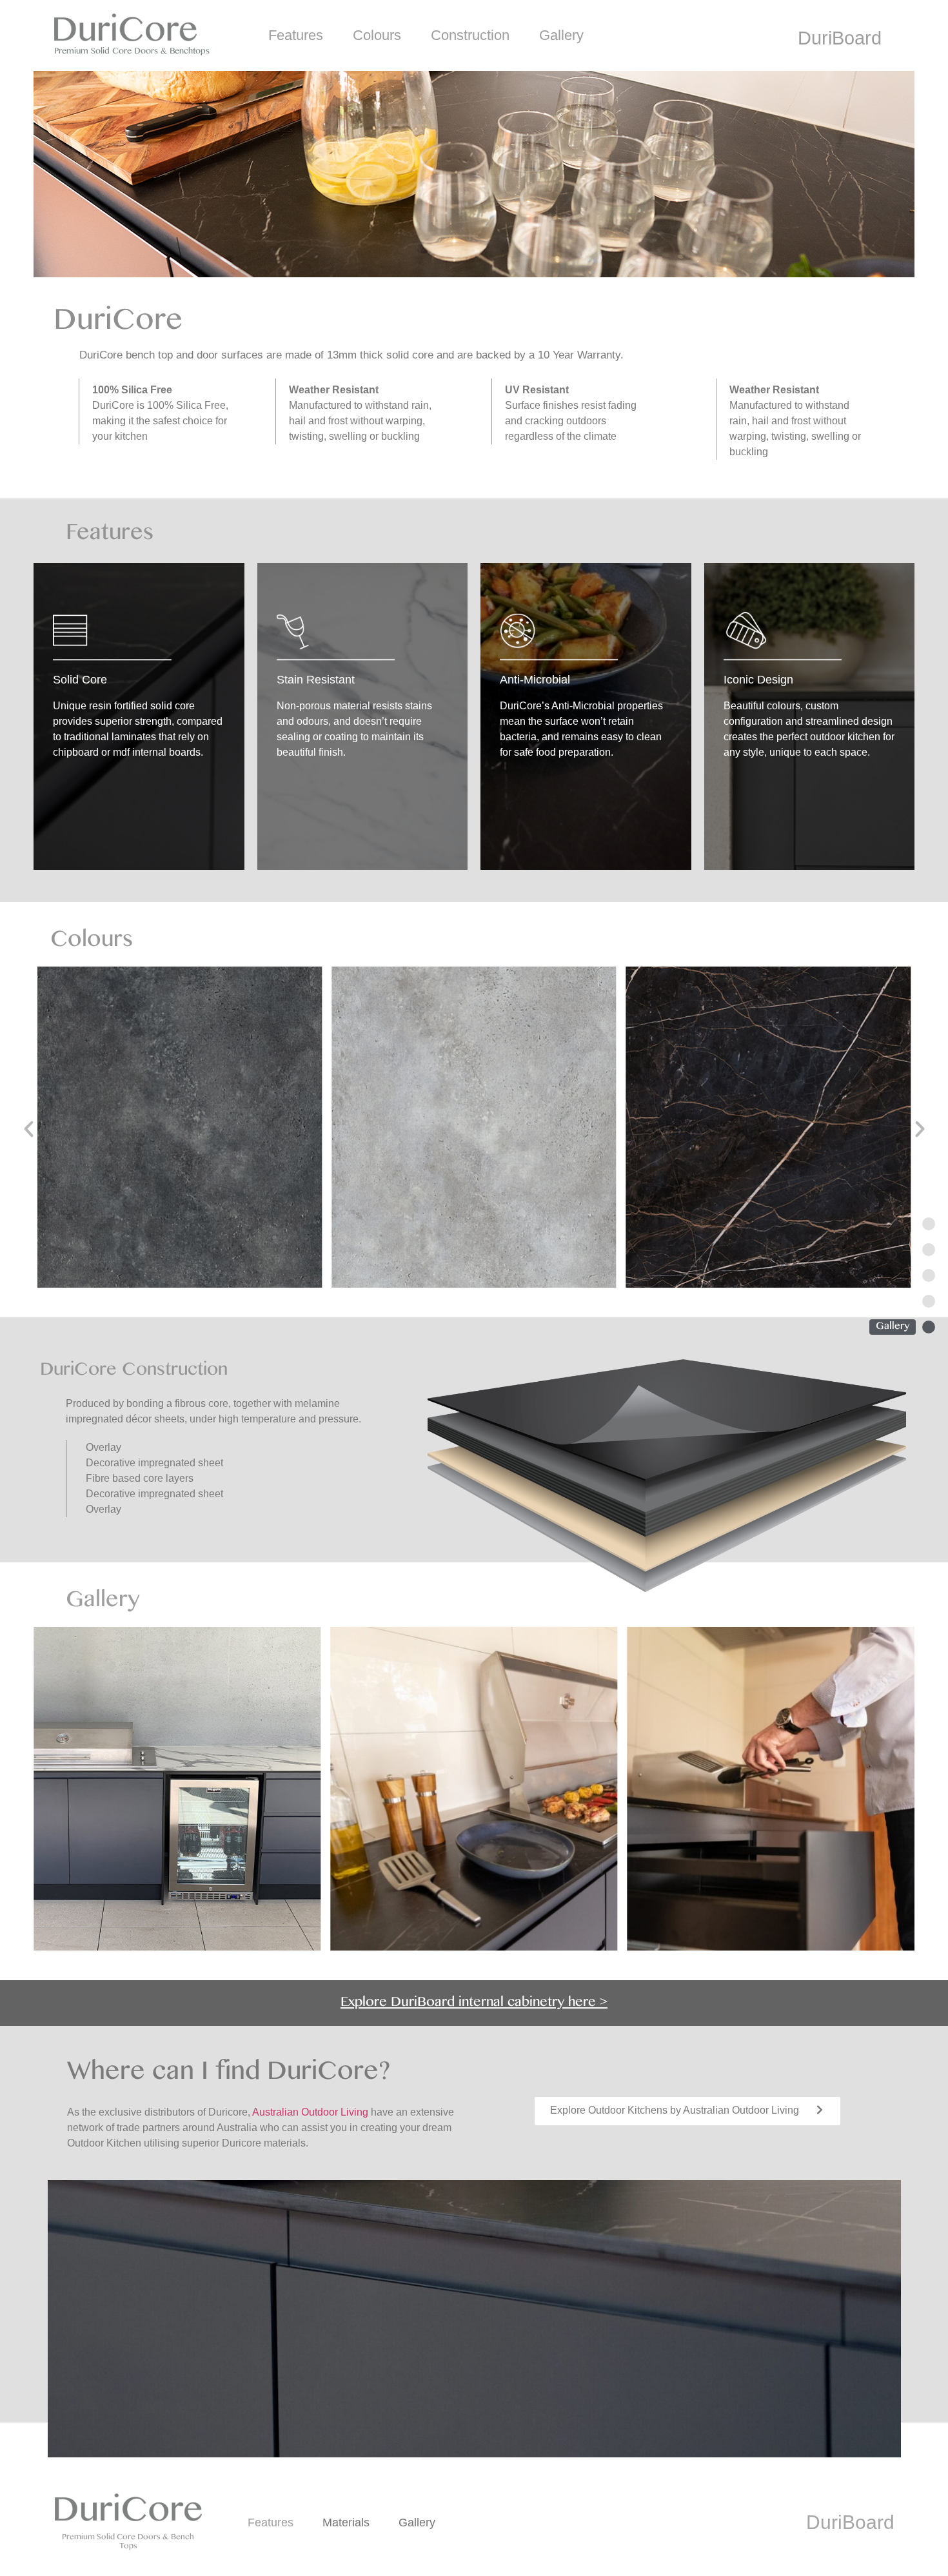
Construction (470, 35)
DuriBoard (840, 38)
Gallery (561, 35)
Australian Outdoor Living (310, 2112)
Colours (377, 35)
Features (296, 35)
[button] (29, 1129)
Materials (346, 2522)
